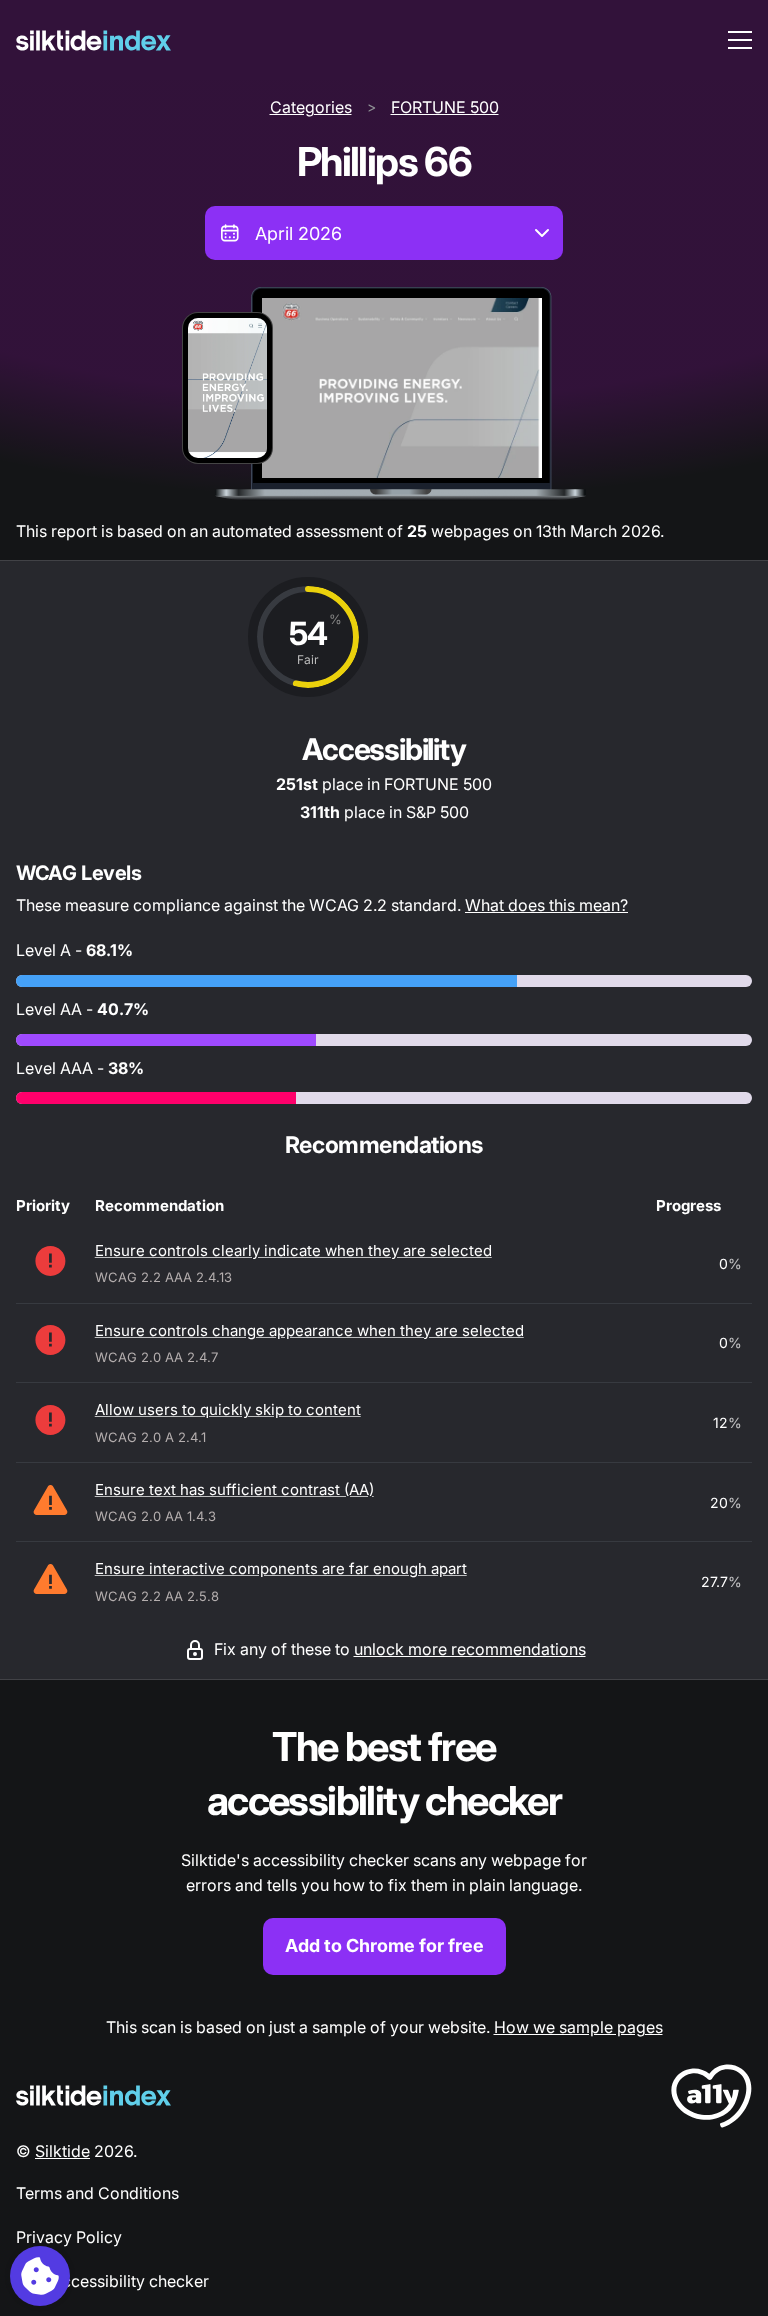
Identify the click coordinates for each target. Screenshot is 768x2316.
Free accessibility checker (112, 2281)
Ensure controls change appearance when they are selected (309, 1330)
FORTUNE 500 (445, 107)
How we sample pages (578, 2027)
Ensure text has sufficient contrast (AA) (234, 1489)
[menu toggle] (740, 40)
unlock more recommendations (470, 1649)
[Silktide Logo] (93, 2095)
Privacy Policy (69, 2237)
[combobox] (384, 233)
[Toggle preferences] (40, 2276)
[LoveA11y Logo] (711, 2099)
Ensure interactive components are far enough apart (281, 1568)
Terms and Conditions (97, 2193)
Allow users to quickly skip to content (228, 1409)
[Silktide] (93, 40)
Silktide (62, 2151)
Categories (311, 107)
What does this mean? (546, 905)
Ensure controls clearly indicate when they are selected (293, 1250)
